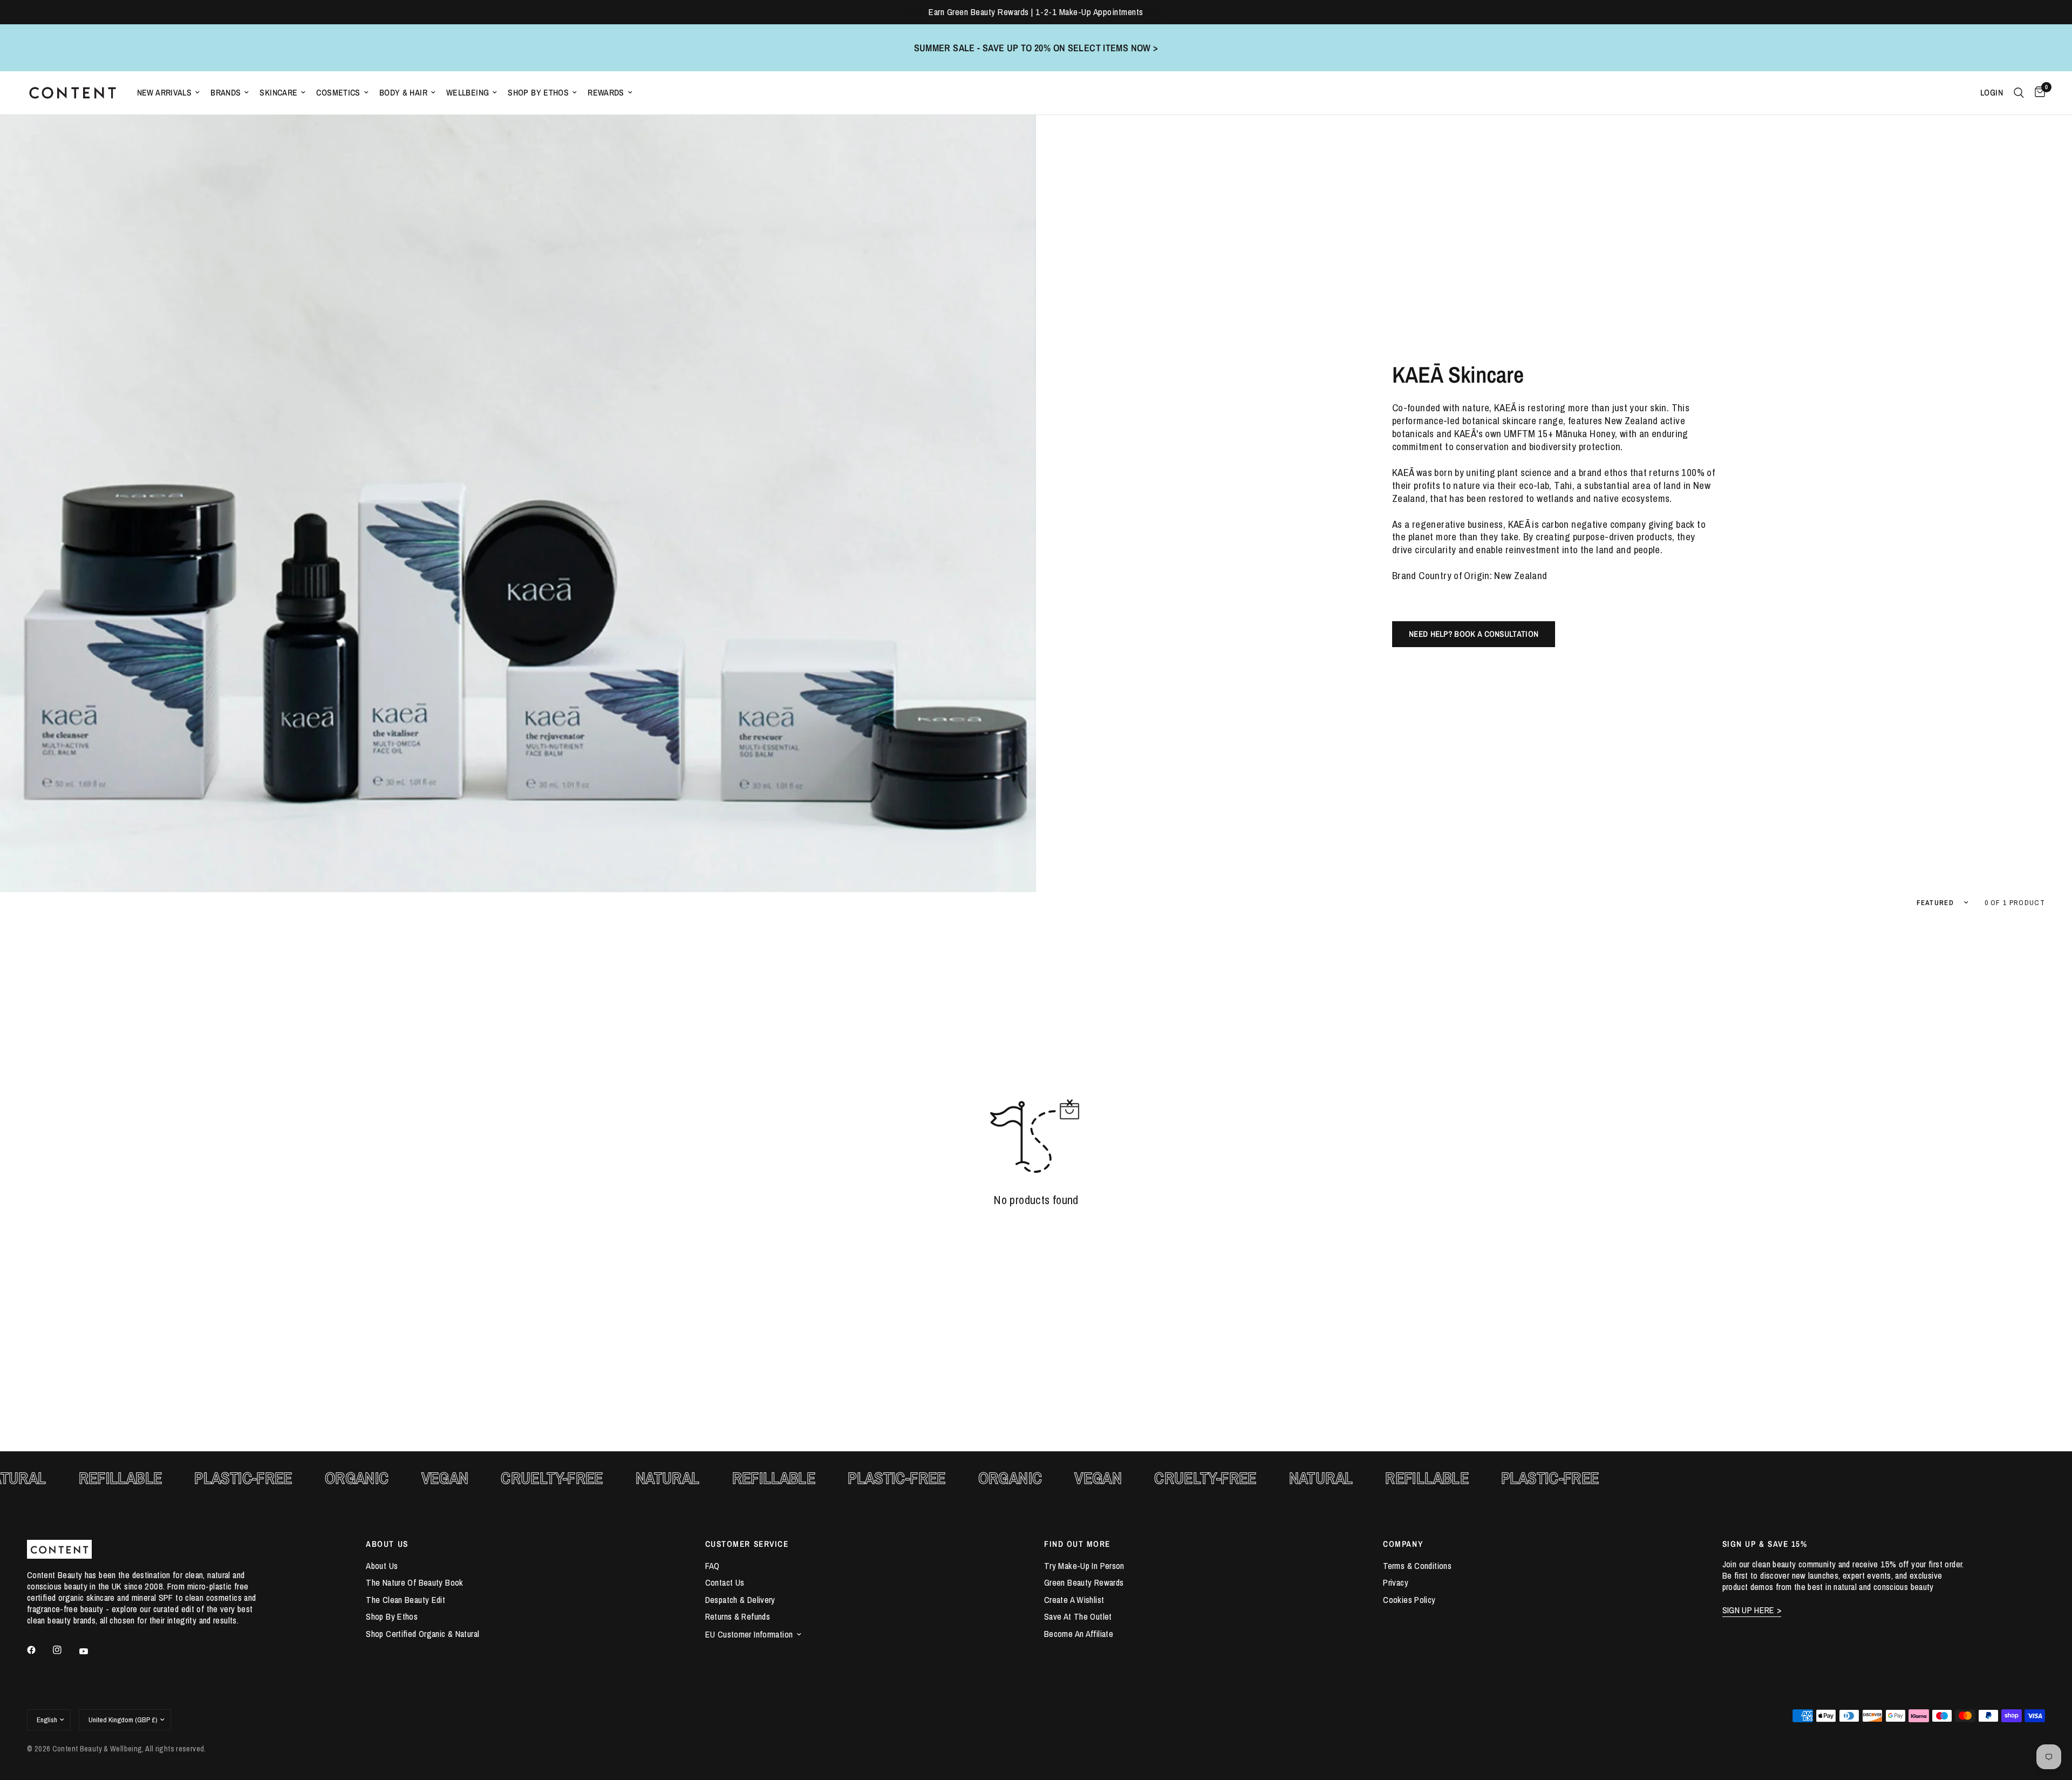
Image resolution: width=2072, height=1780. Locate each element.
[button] (1474, 634)
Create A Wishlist (1074, 1600)
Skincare (278, 93)
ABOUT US (387, 1544)
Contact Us (725, 1582)
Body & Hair (403, 93)
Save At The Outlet (1078, 1616)
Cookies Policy (1409, 1600)
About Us (382, 1566)
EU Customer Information (749, 1634)
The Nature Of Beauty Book (414, 1582)
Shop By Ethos (538, 93)
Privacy (1396, 1582)
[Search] (2019, 93)
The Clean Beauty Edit (405, 1600)
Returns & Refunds (738, 1616)
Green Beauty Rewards (1084, 1582)
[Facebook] (39, 1650)
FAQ (713, 1566)
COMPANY (1403, 1544)
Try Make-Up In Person (1084, 1566)
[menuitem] (169, 93)
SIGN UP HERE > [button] (1752, 1610)
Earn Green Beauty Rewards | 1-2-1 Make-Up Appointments (1036, 12)
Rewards (606, 93)
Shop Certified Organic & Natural (422, 1634)
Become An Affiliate (1079, 1634)
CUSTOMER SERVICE (747, 1544)
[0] (2037, 93)
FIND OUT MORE (1077, 1544)
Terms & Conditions (1417, 1566)
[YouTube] (91, 1652)
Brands (226, 93)
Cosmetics (338, 93)
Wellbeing (468, 93)
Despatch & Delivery (740, 1600)
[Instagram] (65, 1650)
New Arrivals (165, 93)
